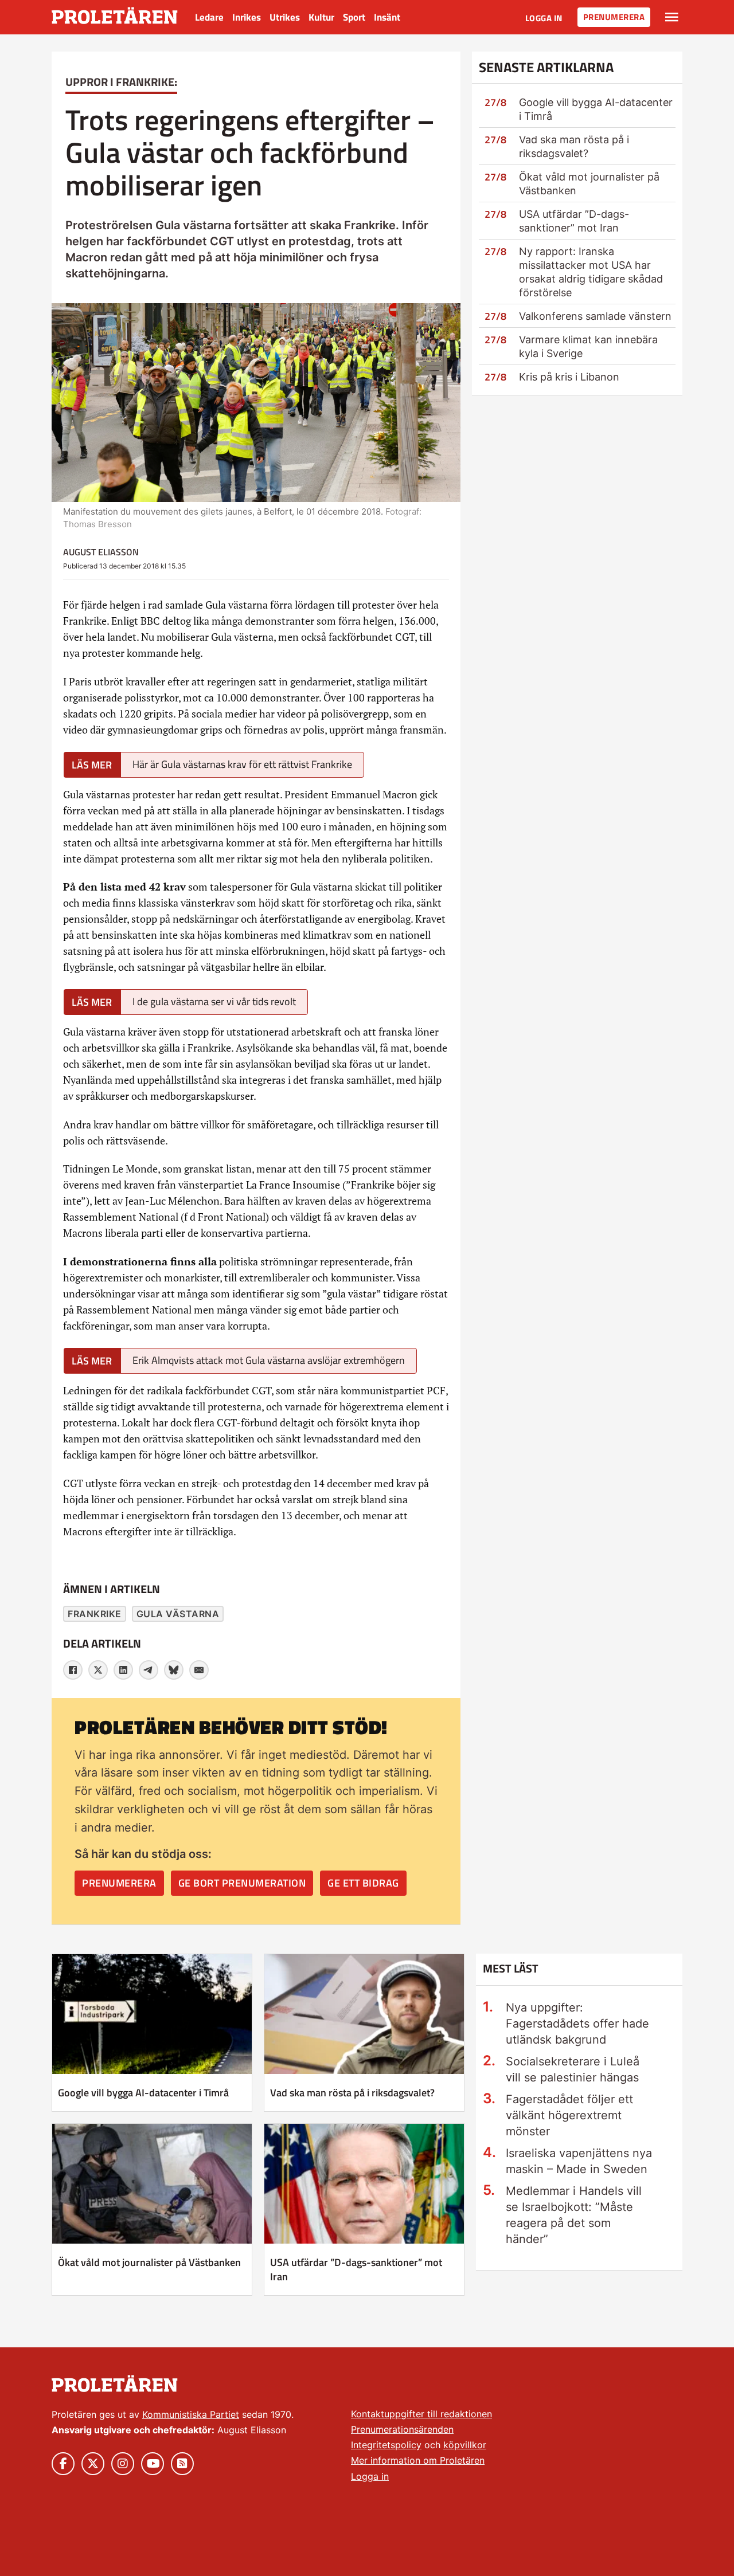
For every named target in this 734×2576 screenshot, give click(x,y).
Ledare (209, 17)
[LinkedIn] (123, 1670)
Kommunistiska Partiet (191, 2414)
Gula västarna (178, 1614)
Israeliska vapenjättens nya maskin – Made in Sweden (579, 2161)
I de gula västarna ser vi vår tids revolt (214, 1001)
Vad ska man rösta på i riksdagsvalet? (352, 2093)
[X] (98, 1670)
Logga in (544, 18)
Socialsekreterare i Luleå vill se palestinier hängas (573, 2069)
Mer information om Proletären (418, 2460)
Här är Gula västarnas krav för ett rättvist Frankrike (242, 764)
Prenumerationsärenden (402, 2429)
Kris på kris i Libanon (569, 377)
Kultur (321, 17)
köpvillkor (465, 2445)
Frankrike (95, 1614)
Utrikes (285, 17)
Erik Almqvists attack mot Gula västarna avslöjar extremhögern (269, 1360)
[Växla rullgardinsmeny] (672, 17)
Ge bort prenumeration (242, 1883)
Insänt (387, 17)
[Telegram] (149, 1670)
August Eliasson (101, 552)
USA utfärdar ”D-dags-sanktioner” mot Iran (356, 2269)
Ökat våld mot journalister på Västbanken (149, 2262)
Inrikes (247, 17)
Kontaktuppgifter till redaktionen (421, 2414)
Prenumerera (614, 17)
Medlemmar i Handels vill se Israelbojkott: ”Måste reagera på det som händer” (574, 2215)
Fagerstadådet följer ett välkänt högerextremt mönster (569, 2115)
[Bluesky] (174, 1670)
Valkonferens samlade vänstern (595, 316)
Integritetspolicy (386, 2445)
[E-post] (199, 1670)
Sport (354, 17)
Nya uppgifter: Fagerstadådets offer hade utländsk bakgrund (577, 2024)
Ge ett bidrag (363, 1883)
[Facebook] (73, 1670)
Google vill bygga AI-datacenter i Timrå (143, 2093)
